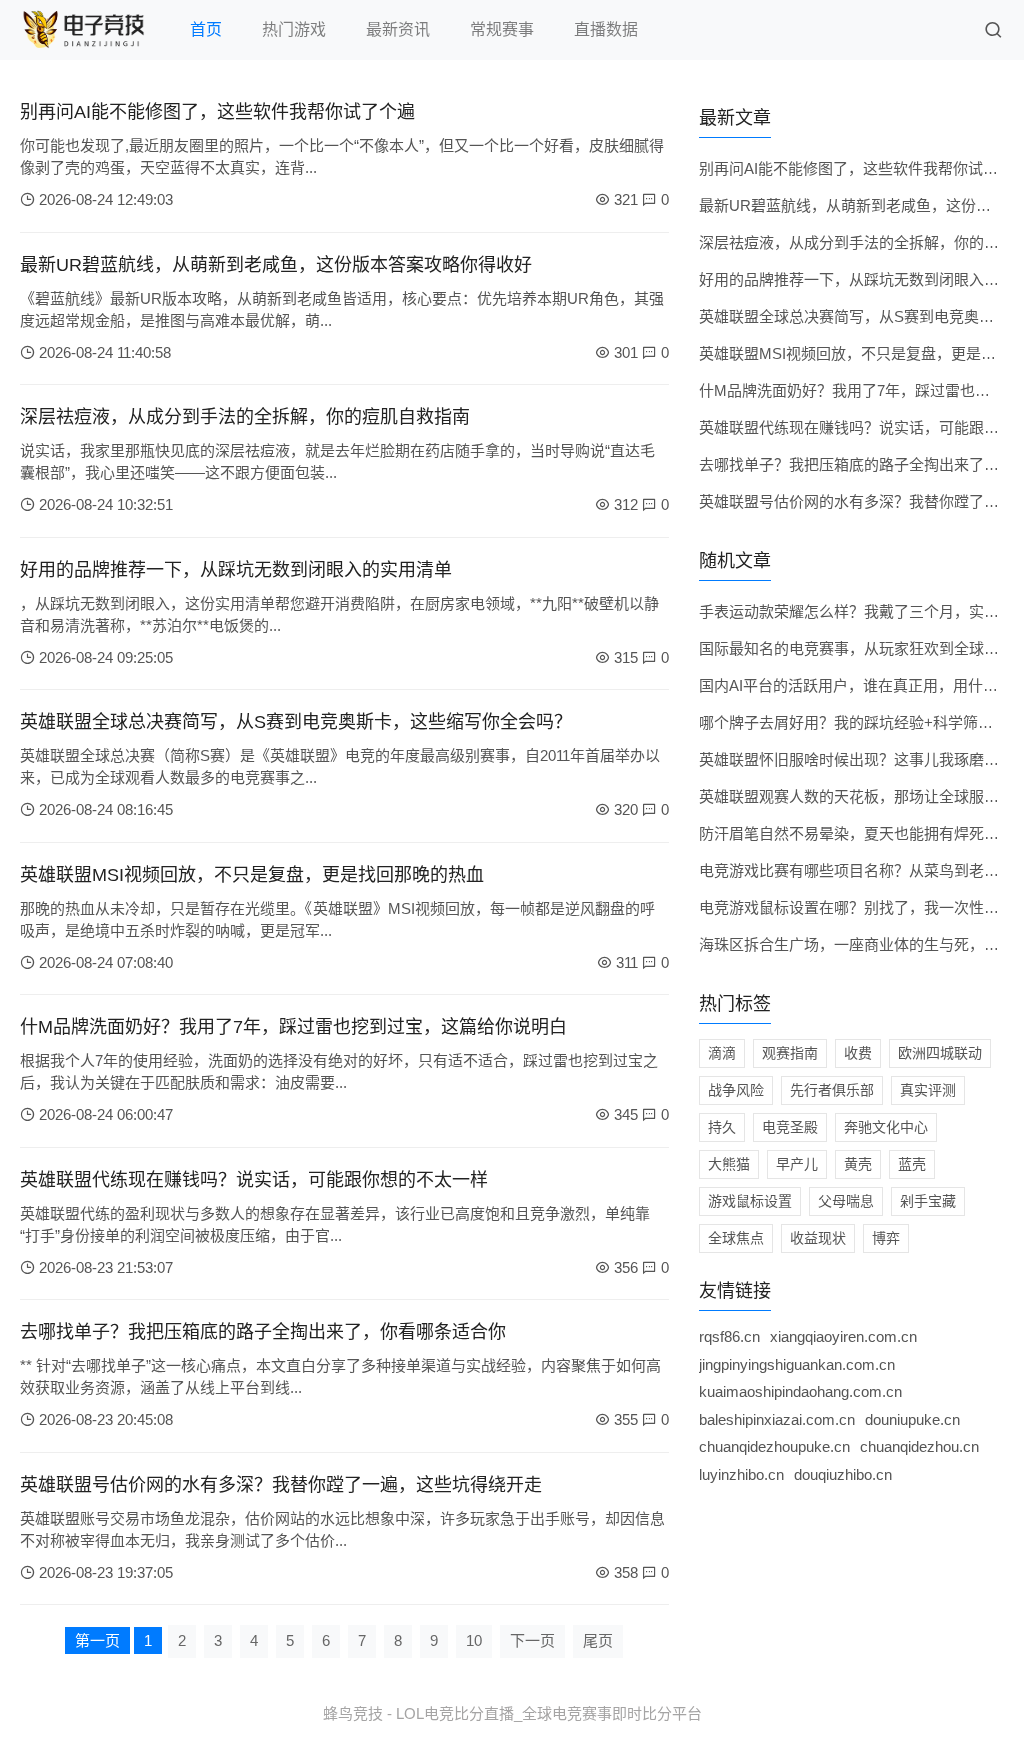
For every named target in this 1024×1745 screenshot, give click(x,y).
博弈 (886, 1238)
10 (474, 1640)
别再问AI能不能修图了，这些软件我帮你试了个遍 (217, 112)
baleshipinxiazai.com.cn (777, 1419)
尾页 (598, 1640)
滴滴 (722, 1053)
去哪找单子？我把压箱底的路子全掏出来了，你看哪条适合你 (263, 1332)
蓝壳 (912, 1164)
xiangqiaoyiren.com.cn (843, 1336)
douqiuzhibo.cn (843, 1474)
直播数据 (606, 29)
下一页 (532, 1640)
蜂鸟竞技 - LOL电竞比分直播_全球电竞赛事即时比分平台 (512, 1713)
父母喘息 (846, 1201)
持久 (722, 1127)
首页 (206, 29)
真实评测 (928, 1090)
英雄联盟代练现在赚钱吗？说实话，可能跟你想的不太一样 (254, 1180)
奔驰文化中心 (886, 1127)
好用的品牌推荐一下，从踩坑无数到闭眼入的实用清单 (236, 570)
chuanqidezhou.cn (919, 1446)
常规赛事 (502, 29)
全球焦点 (736, 1238)
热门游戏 (294, 29)
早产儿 (797, 1164)
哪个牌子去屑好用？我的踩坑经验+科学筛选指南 (861, 722)
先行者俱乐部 (832, 1090)
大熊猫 (729, 1164)
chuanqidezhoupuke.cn (774, 1446)
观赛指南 (790, 1053)
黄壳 (858, 1164)
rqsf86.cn (729, 1336)
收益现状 (818, 1238)
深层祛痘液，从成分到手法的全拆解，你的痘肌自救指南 (245, 417)
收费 (858, 1053)
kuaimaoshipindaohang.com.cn (800, 1391)
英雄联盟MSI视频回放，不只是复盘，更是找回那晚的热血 (252, 875)
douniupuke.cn (912, 1419)
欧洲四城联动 (940, 1053)
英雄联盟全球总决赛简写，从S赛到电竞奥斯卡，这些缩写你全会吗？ (296, 722)
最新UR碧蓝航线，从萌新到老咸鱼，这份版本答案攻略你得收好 (276, 265)
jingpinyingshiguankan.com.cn (797, 1364)
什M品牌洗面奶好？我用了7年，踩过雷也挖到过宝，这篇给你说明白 (293, 1027)
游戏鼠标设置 (750, 1201)
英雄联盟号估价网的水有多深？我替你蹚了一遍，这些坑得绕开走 (281, 1485)
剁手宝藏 (928, 1201)
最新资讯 (398, 29)
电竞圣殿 (790, 1127)
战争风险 (736, 1090)
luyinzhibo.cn (741, 1474)
